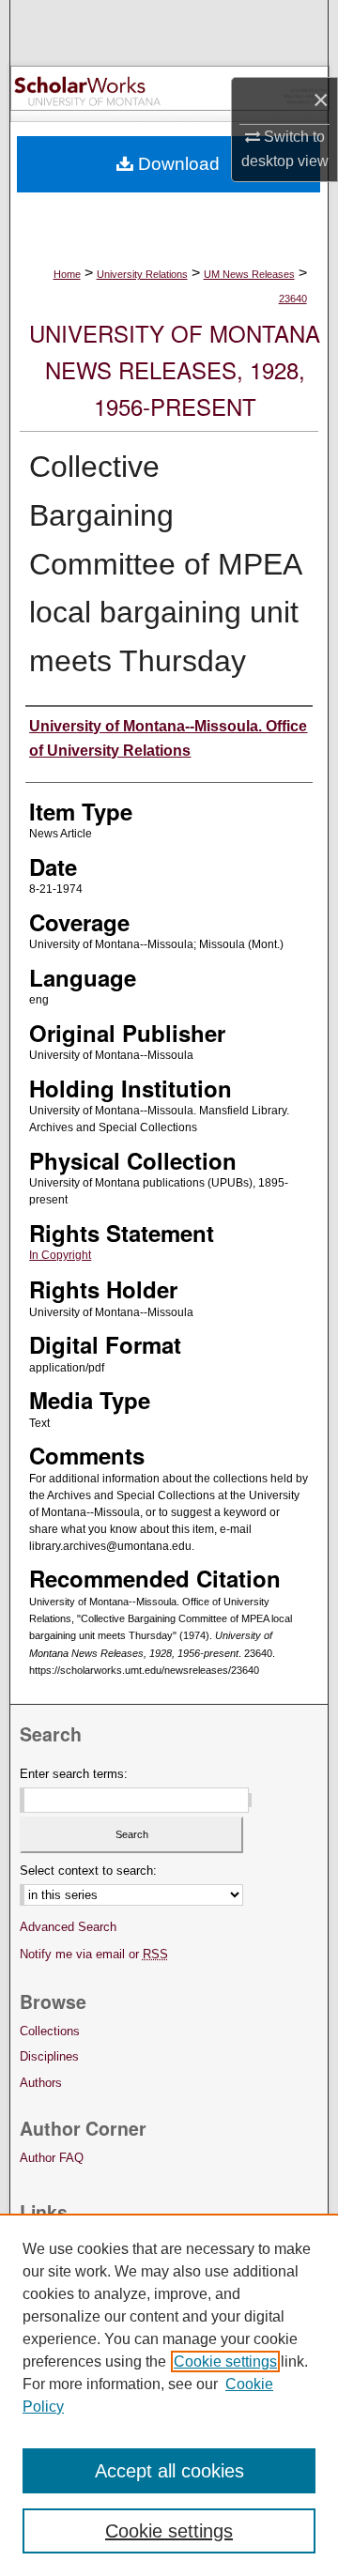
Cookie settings (225, 2361)
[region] (169, 2395)
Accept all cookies (169, 2471)
